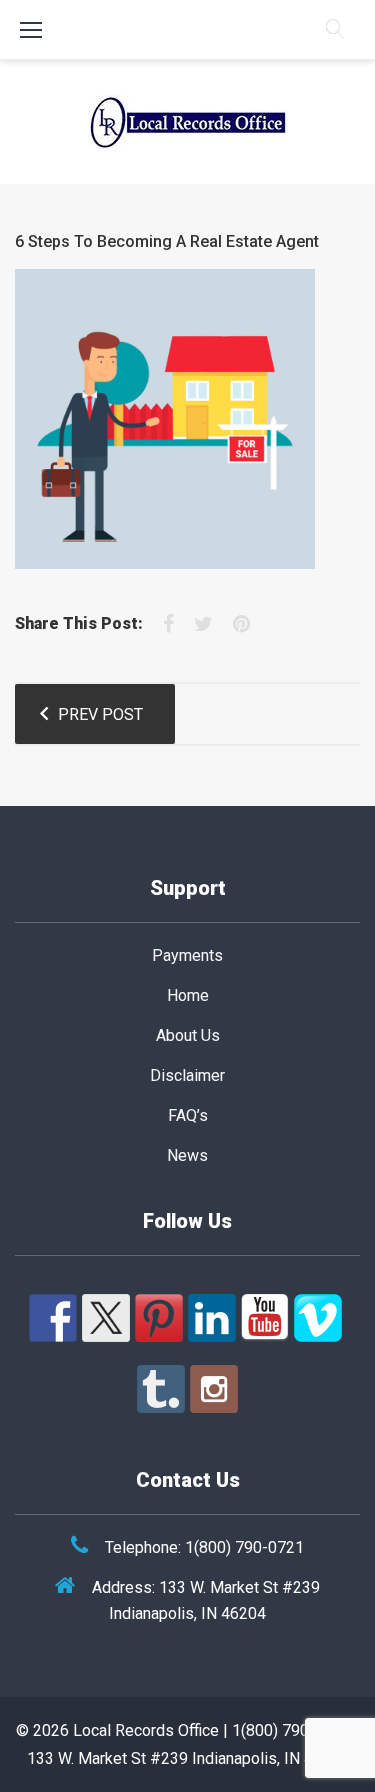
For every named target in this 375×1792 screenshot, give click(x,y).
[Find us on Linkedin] (212, 1318)
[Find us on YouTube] (265, 1318)
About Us (188, 1035)
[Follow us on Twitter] (106, 1318)
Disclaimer (187, 1075)
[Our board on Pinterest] (159, 1318)
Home (188, 995)
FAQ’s (188, 1115)
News (187, 1155)
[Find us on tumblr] (161, 1389)
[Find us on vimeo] (318, 1318)
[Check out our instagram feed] (214, 1389)
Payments (187, 955)
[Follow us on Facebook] (53, 1318)
